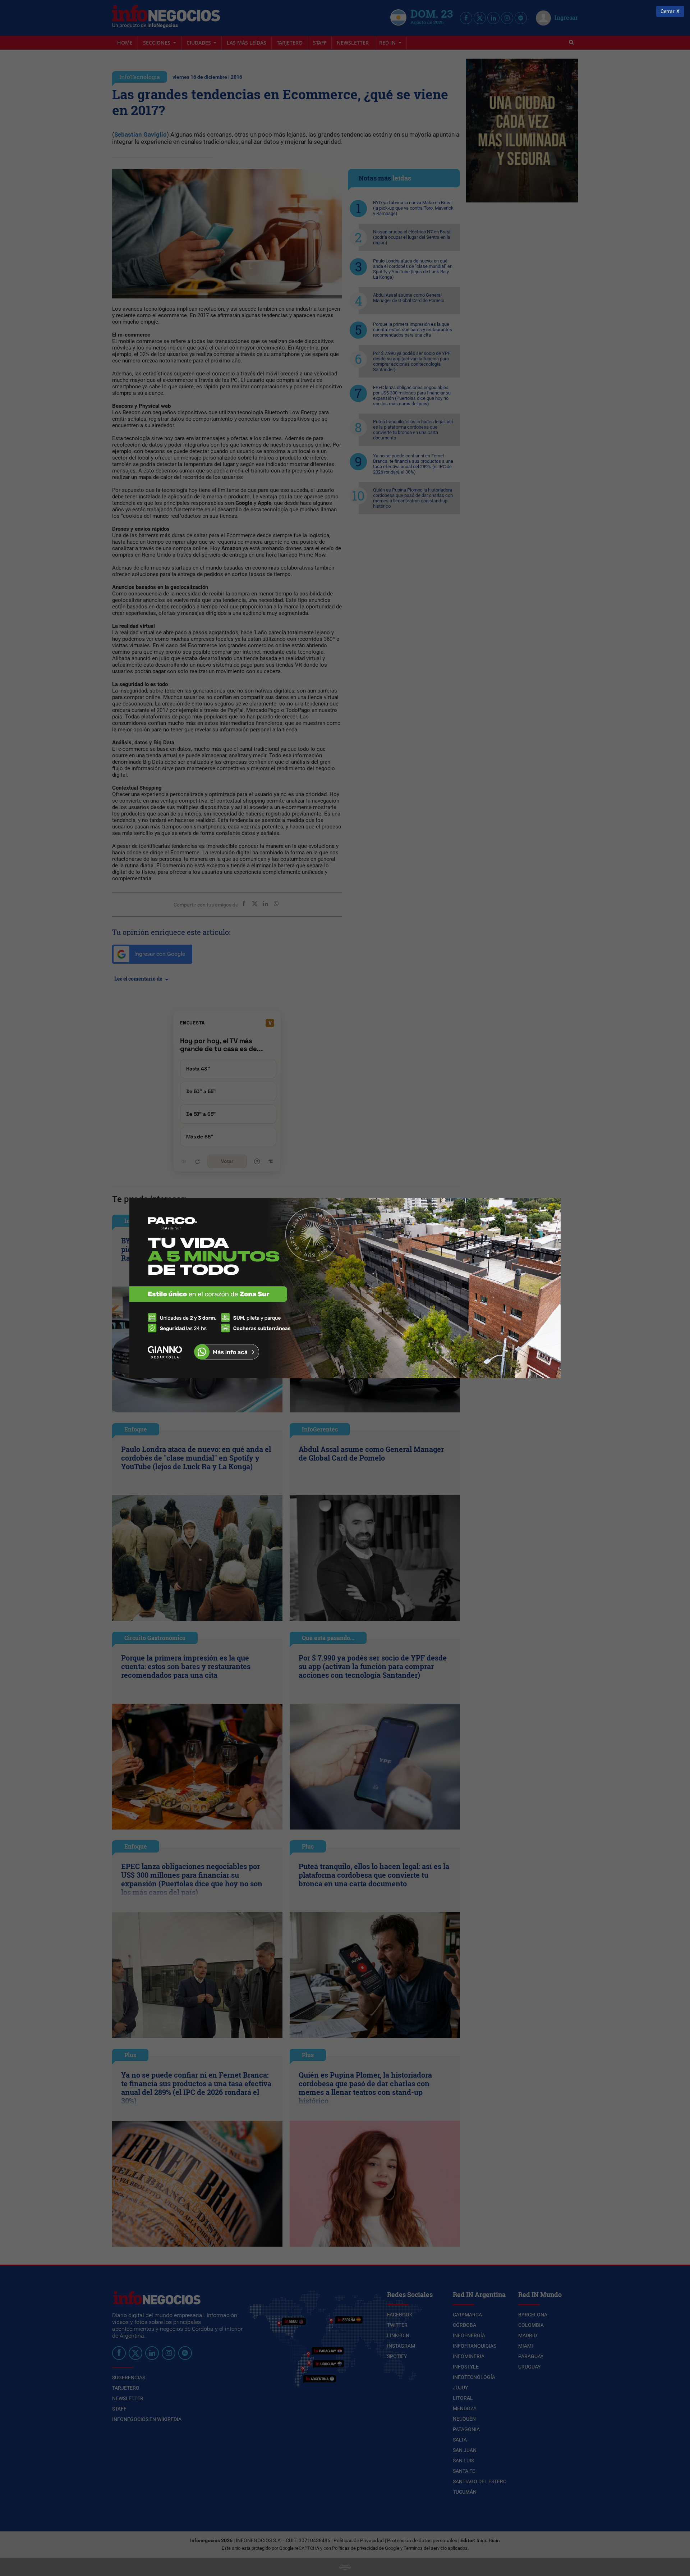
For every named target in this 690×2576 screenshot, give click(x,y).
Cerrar (668, 11)
